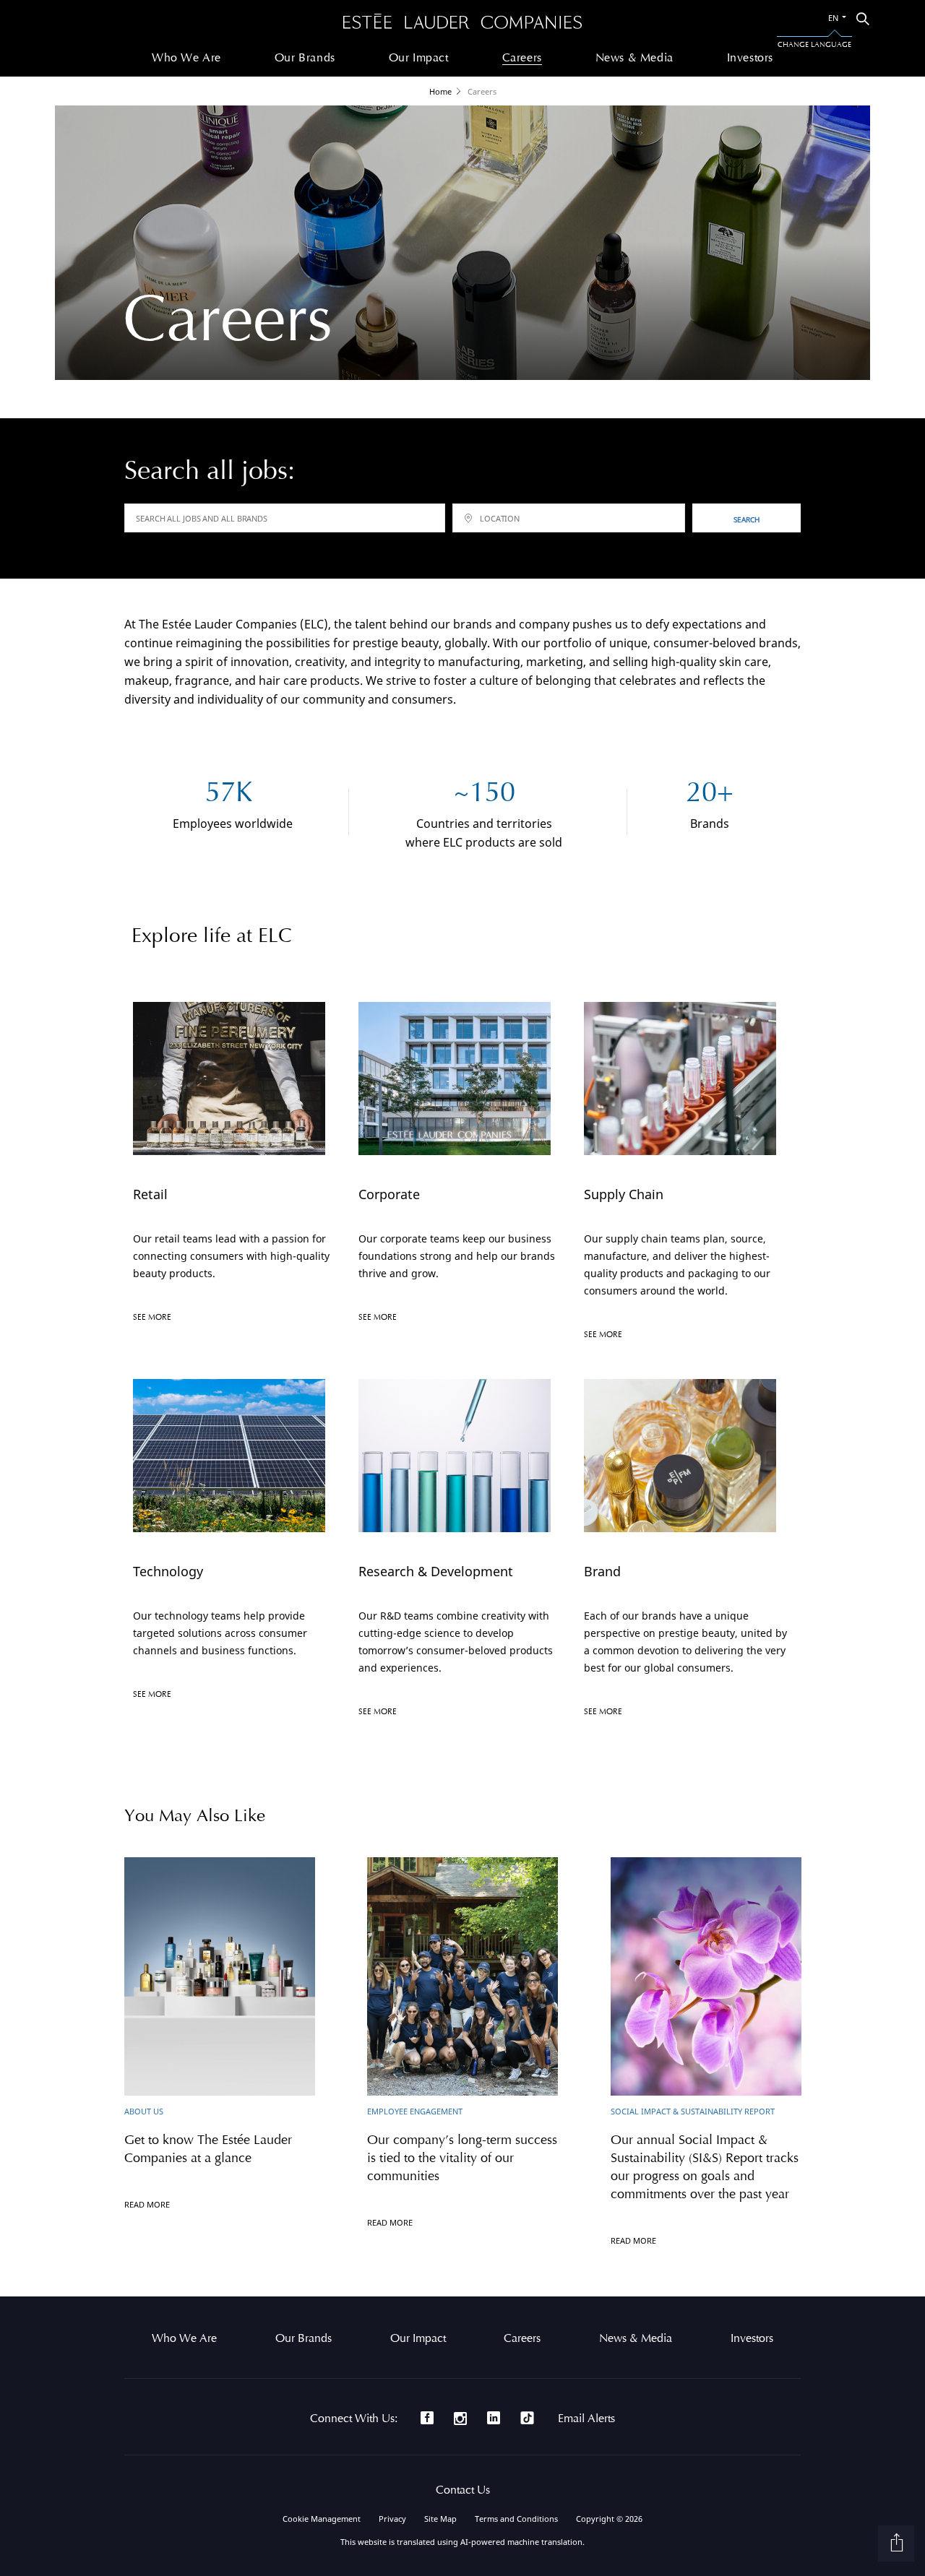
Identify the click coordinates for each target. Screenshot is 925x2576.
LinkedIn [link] (494, 2418)
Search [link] (747, 519)
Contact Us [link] (463, 2490)
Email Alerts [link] (586, 2419)
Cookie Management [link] (322, 2519)
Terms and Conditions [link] (516, 2519)
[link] (462, 22)
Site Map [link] (440, 2519)
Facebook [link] (427, 2418)
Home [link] (440, 91)
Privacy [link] (392, 2519)
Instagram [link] (460, 2419)
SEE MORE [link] (152, 1317)
